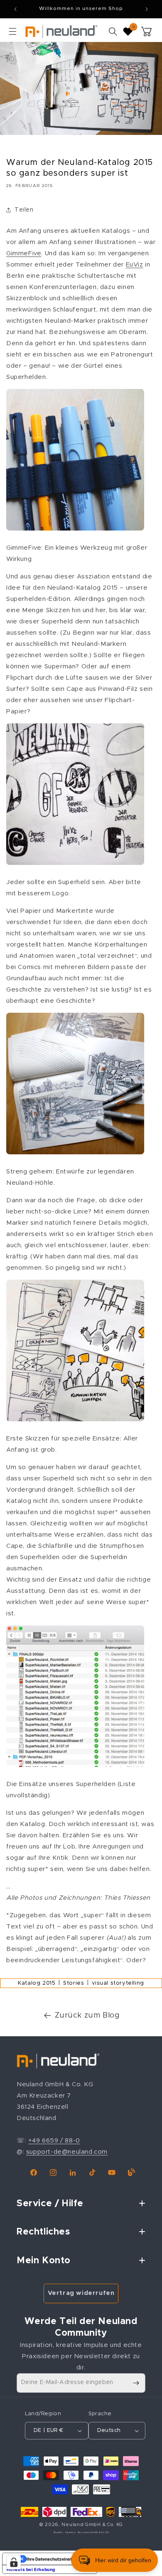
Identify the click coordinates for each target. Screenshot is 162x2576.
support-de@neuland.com (67, 2152)
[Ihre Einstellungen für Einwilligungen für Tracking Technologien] (14, 2562)
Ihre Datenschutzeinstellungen (58, 2559)
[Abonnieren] (136, 2383)
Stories (74, 1983)
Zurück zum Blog (87, 2015)
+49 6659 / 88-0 (54, 2141)
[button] (12, 31)
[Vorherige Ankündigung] (15, 9)
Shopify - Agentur (65, 2532)
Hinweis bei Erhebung (31, 2569)
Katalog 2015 (37, 1983)
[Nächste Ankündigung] (147, 9)
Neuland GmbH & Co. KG (92, 2525)
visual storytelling (118, 1983)
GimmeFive (24, 253)
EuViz (135, 265)
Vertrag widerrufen (81, 2293)
